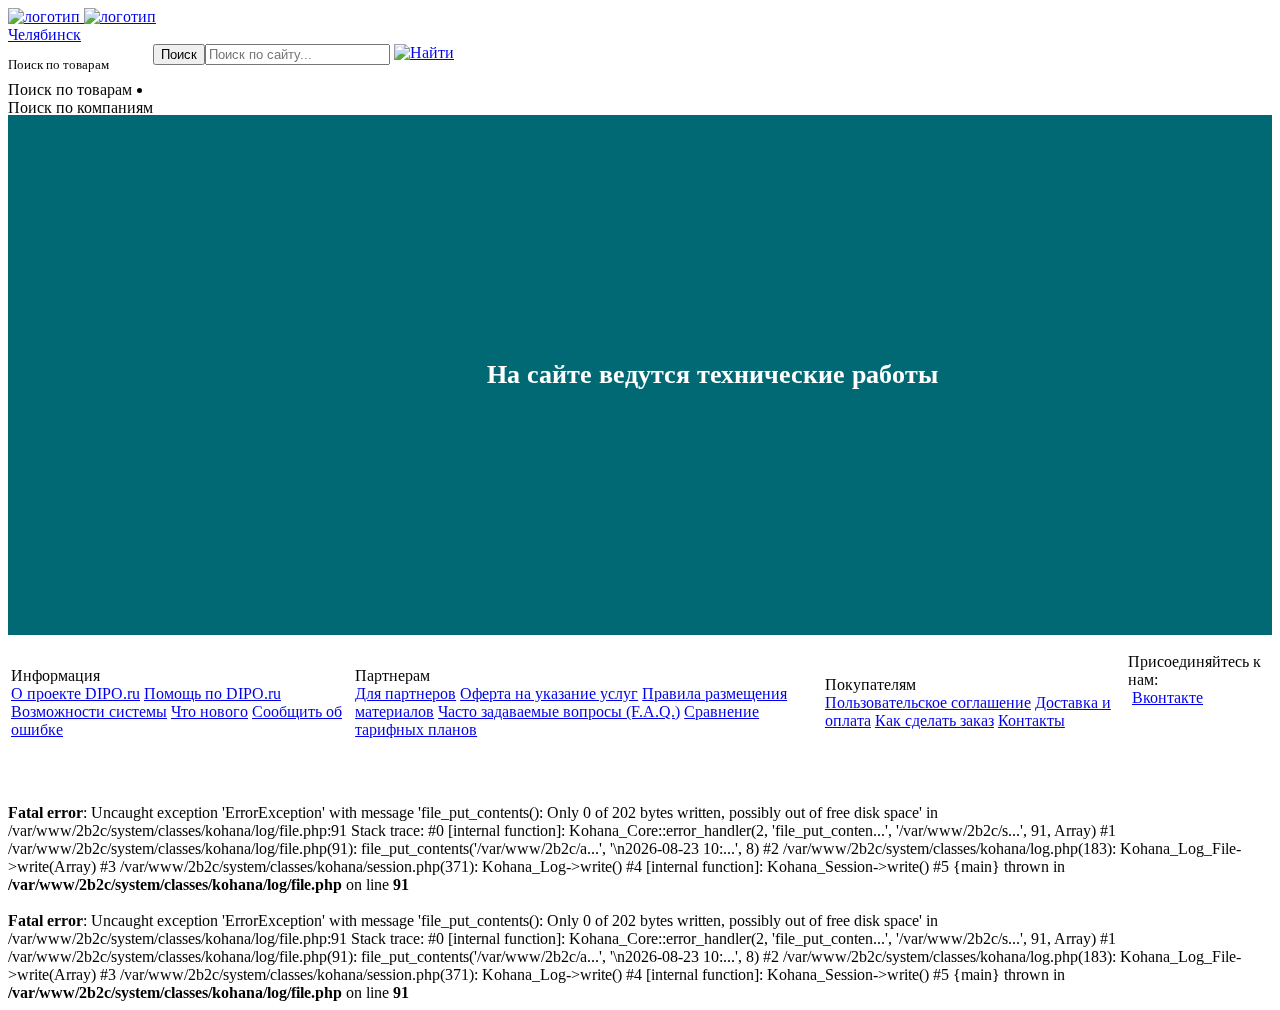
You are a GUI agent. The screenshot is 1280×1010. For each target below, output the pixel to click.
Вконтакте (1167, 697)
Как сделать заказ (934, 720)
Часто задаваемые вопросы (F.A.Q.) (559, 711)
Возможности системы (89, 711)
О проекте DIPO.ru (75, 693)
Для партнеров (405, 693)
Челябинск (44, 34)
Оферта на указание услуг (549, 693)
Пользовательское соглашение (928, 702)
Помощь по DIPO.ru (212, 693)
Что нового (209, 711)
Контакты (1031, 720)
